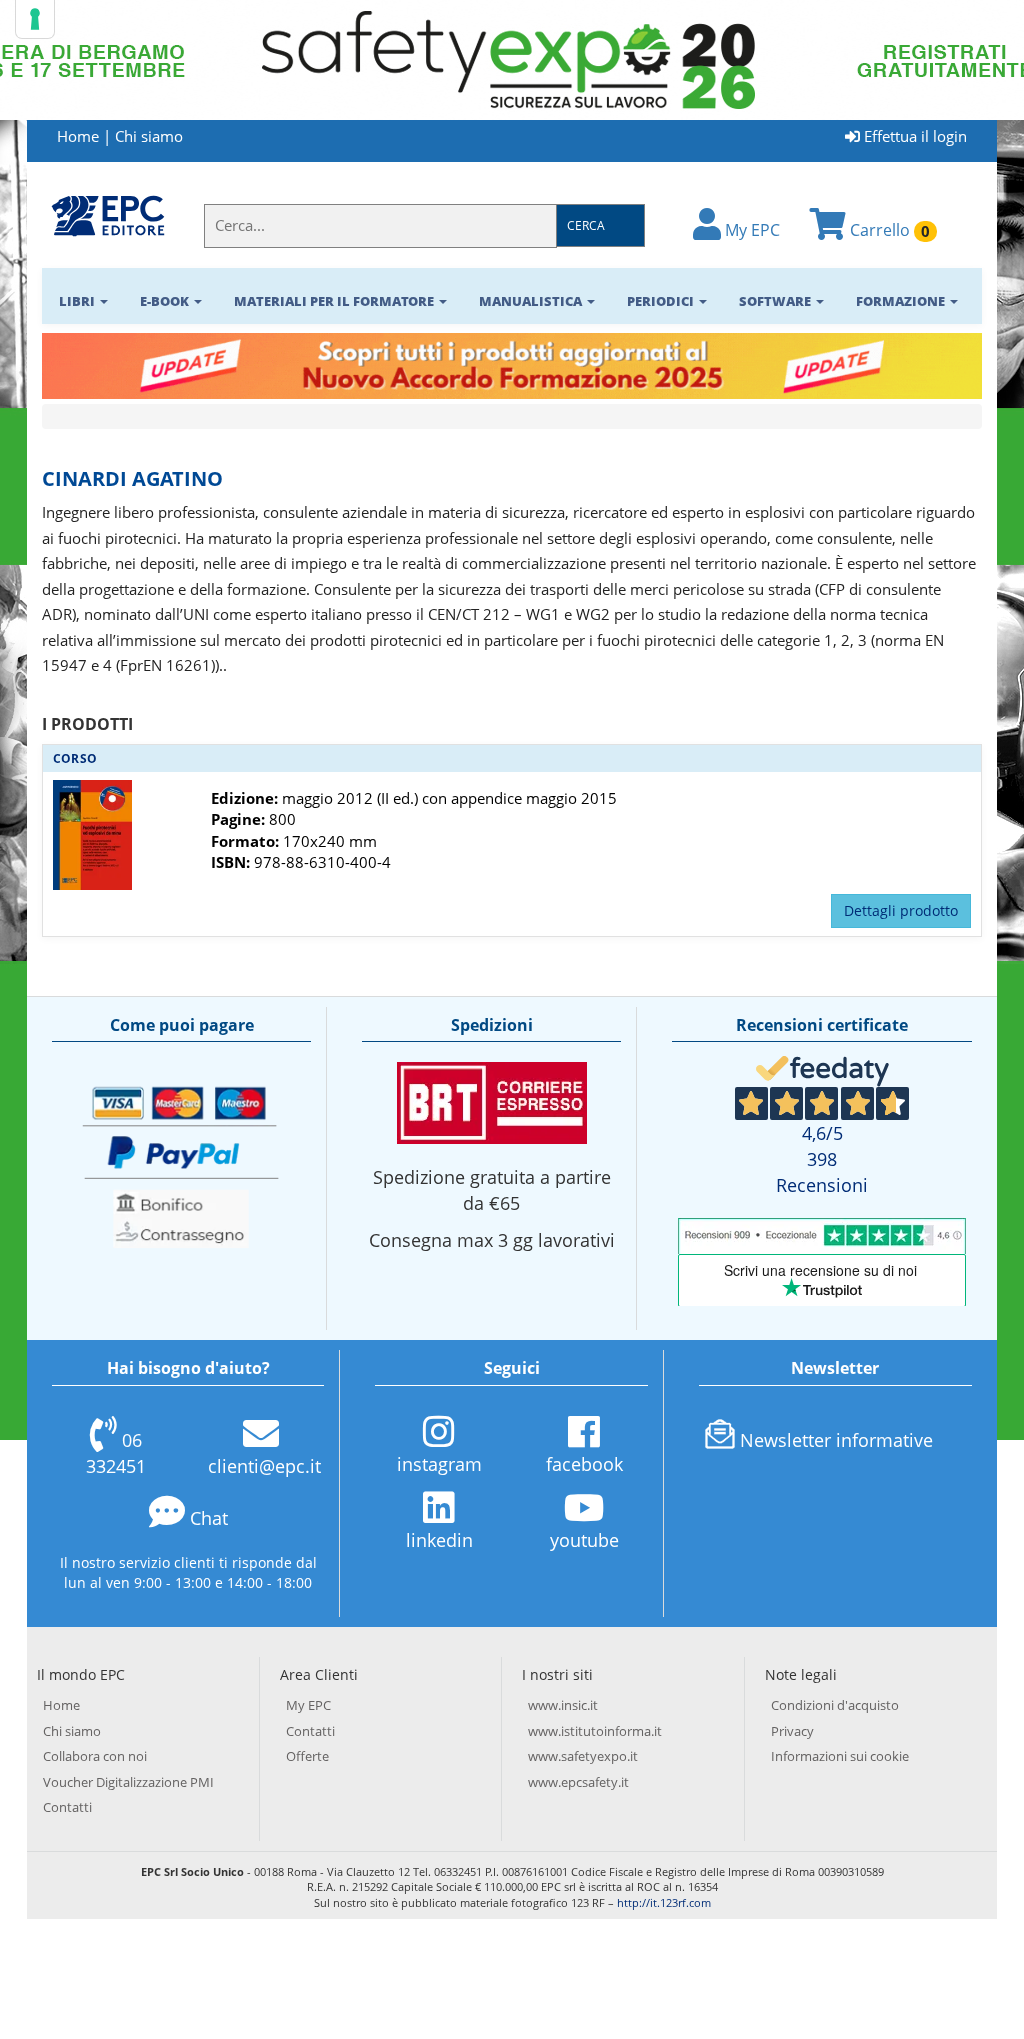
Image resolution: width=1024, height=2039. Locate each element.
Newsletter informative (836, 1440)
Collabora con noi (95, 1756)
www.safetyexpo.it (583, 1756)
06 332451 (116, 1453)
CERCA (586, 225)
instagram (439, 1464)
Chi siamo (149, 136)
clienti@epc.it (264, 1466)
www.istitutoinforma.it (595, 1731)
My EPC (750, 230)
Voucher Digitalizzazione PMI (128, 1782)
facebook (584, 1464)
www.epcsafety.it (578, 1782)
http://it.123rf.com (664, 1902)
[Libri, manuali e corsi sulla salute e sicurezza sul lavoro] (108, 215)
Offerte (307, 1756)
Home (78, 136)
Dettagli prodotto (901, 910)
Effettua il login (913, 136)
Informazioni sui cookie (840, 1756)
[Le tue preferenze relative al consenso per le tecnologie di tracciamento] (35, 19)
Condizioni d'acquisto (835, 1705)
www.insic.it (563, 1705)
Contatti (67, 1807)
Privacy (792, 1731)
